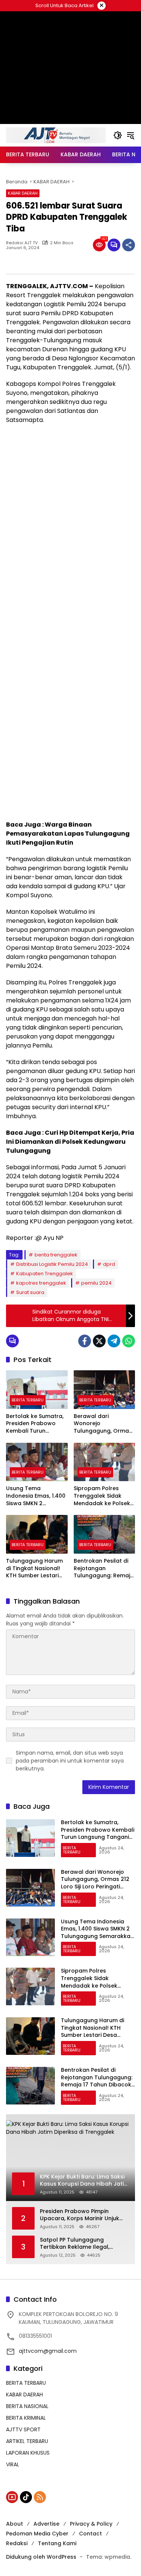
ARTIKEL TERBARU (27, 2441)
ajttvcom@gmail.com (48, 2351)
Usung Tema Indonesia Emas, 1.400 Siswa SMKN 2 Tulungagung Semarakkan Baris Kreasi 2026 (36, 1496)
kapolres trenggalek (41, 1283)
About (14, 2524)
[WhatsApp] (129, 1341)
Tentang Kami (57, 2543)
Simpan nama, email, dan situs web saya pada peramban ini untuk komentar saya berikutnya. (70, 1761)
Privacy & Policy (91, 2524)
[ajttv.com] (56, 135)
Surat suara (30, 1292)
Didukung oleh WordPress (41, 2557)
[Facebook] (85, 1341)
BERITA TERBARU (28, 1400)
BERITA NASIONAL (27, 2406)
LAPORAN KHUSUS (28, 2453)
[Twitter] (99, 1341)
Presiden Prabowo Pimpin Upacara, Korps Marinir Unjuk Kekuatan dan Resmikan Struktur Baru (80, 2215)
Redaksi (17, 2543)
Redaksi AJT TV (22, 243)
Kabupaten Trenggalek (45, 1274)
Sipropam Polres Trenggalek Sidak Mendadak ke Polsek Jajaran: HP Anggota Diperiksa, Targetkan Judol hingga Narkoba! (102, 1496)
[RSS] (40, 2497)
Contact (90, 2534)
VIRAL (13, 2464)
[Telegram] (114, 1341)
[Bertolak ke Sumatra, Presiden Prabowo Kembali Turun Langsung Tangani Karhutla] (37, 1390)
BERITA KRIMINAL (26, 2418)
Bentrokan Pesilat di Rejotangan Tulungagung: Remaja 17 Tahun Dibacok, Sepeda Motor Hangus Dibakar (104, 1568)
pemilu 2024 (96, 1283)
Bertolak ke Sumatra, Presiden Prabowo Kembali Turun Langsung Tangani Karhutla (35, 1424)
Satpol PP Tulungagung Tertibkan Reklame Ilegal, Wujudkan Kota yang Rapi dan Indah (81, 2244)
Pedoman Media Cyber (37, 2534)
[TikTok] (26, 2497)
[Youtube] (12, 2497)
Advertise (46, 2524)
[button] (118, 135)
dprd (109, 1264)
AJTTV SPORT (23, 2429)
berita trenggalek (56, 1255)
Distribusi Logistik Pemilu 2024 (52, 1264)
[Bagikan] (129, 245)
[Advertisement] (70, 503)
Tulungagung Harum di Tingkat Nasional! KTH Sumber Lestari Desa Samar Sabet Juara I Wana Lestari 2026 (34, 1568)
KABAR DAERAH (23, 193)
